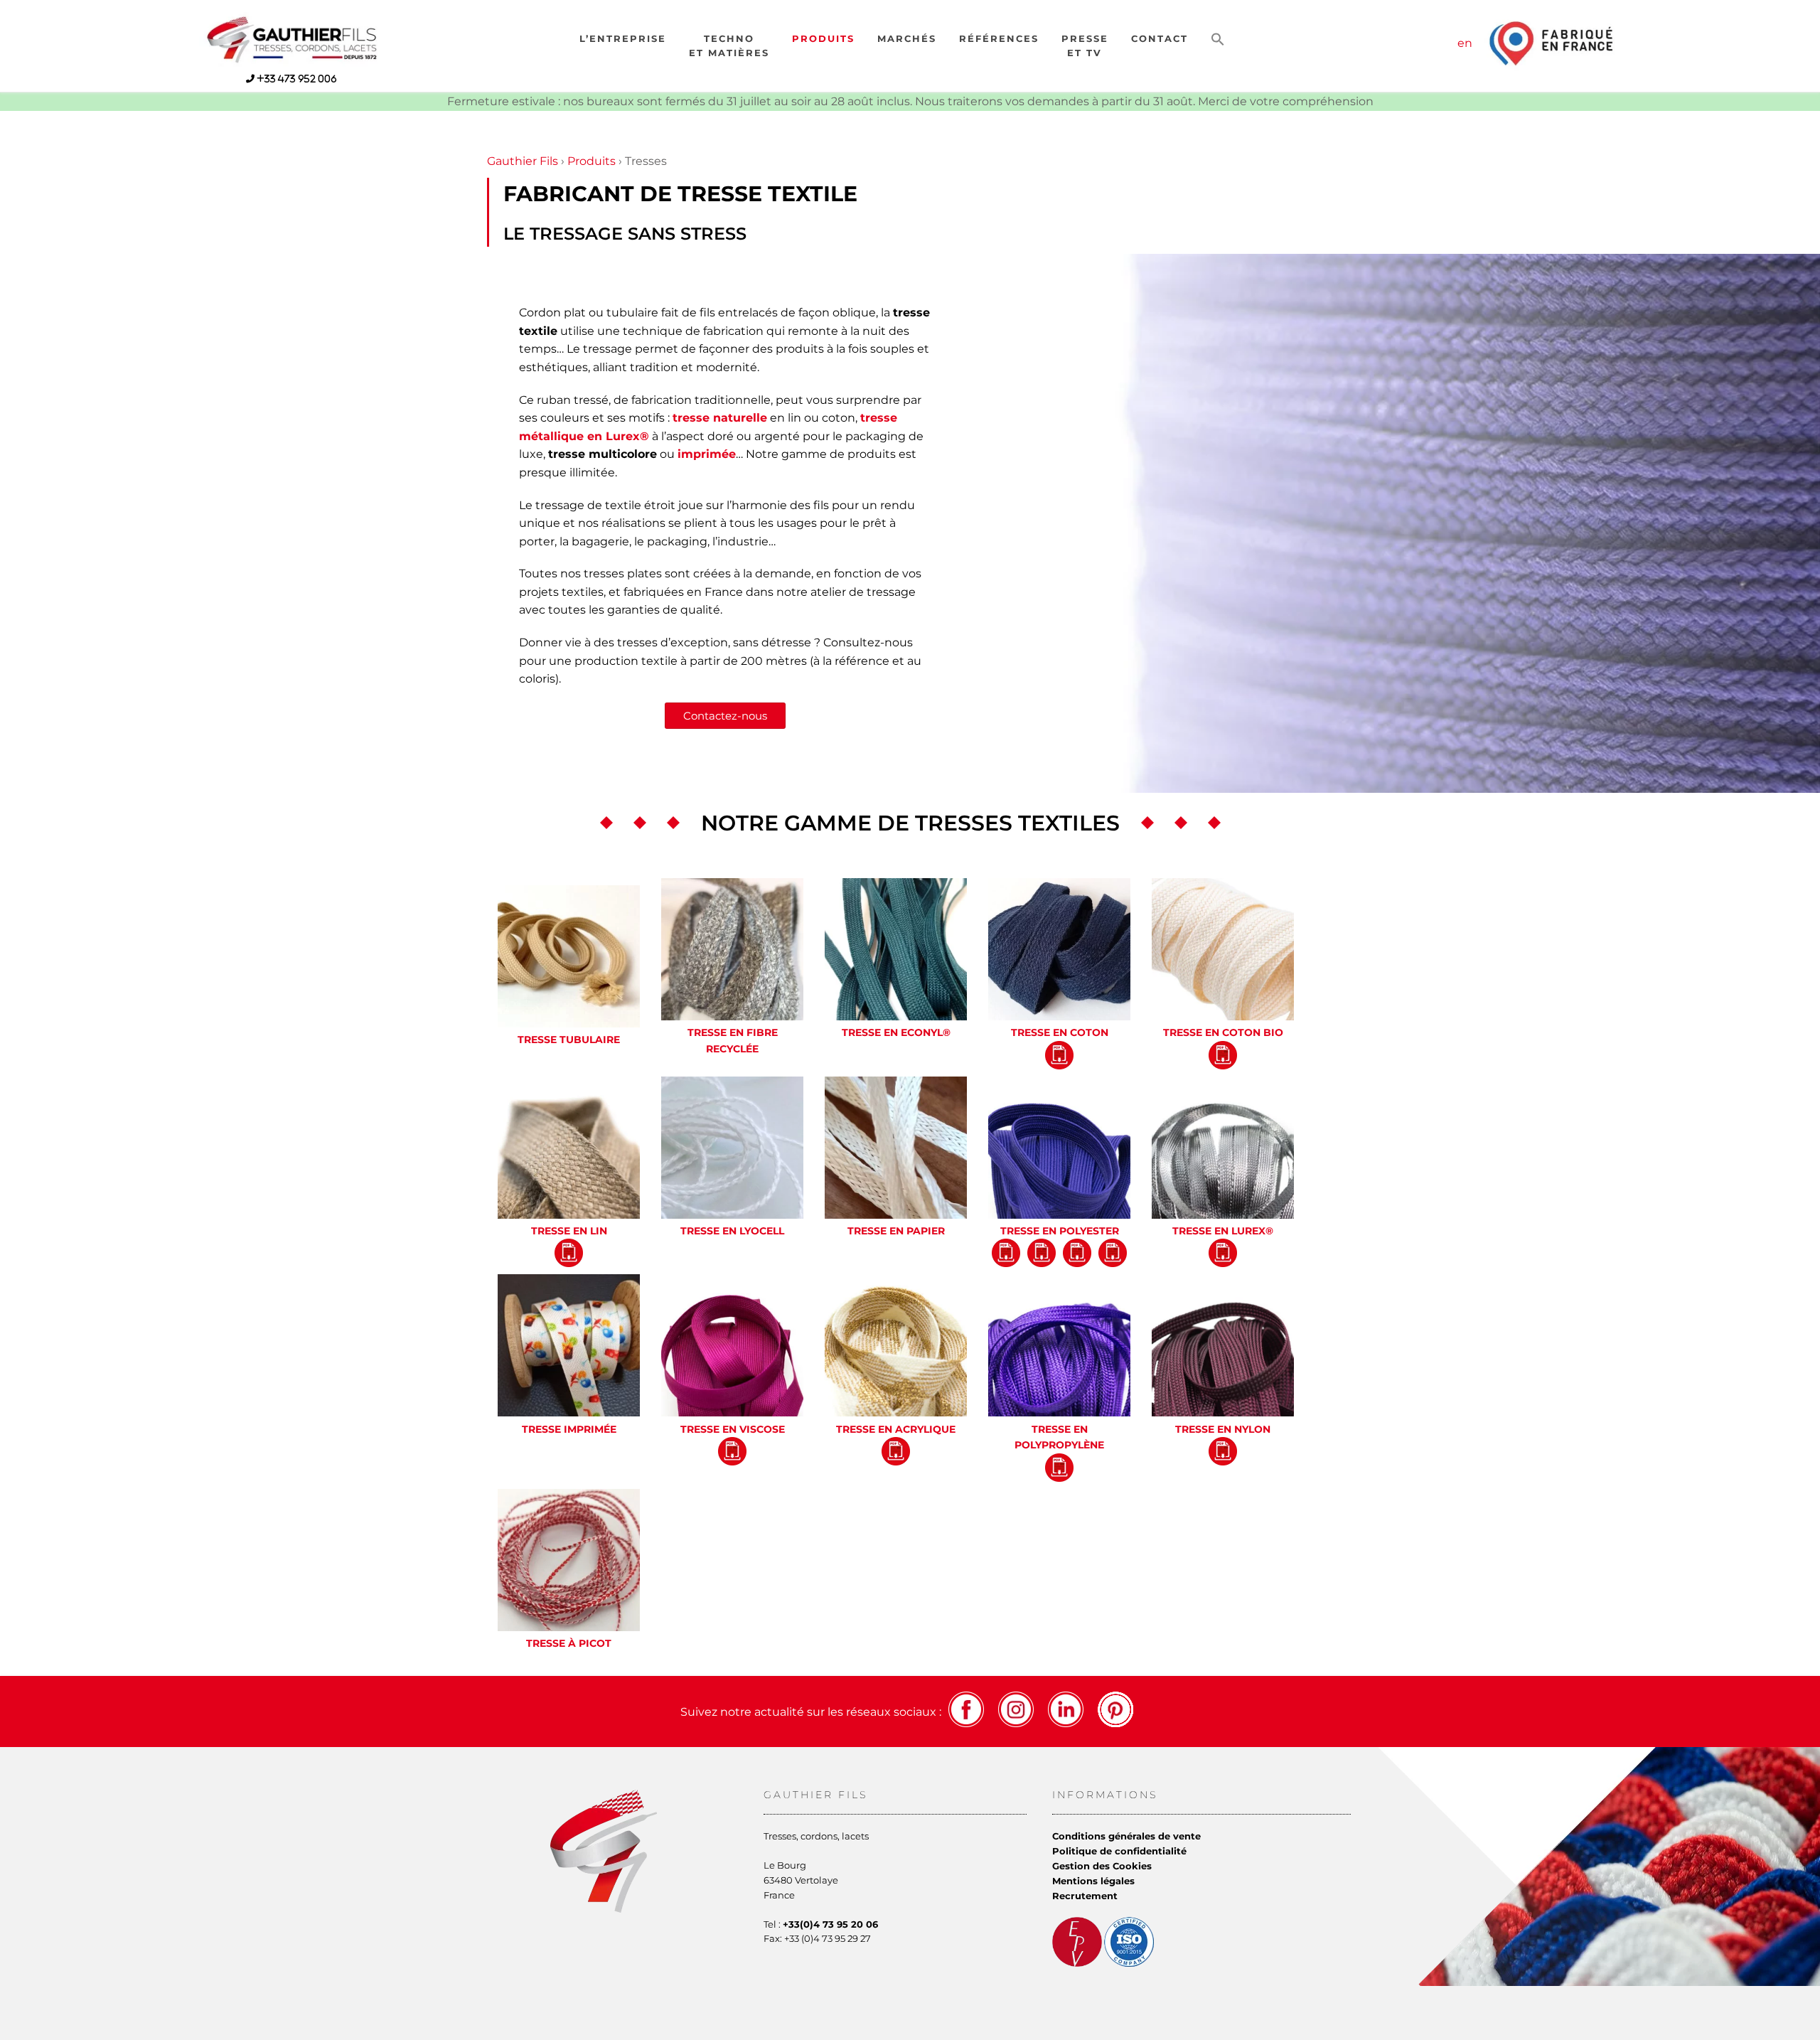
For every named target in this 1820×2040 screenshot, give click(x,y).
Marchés (907, 39)
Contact (1160, 39)
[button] (1218, 40)
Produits (823, 39)
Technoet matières (729, 46)
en (1465, 43)
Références (999, 39)
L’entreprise (623, 39)
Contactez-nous (725, 716)
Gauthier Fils (523, 161)
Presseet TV (1085, 46)
